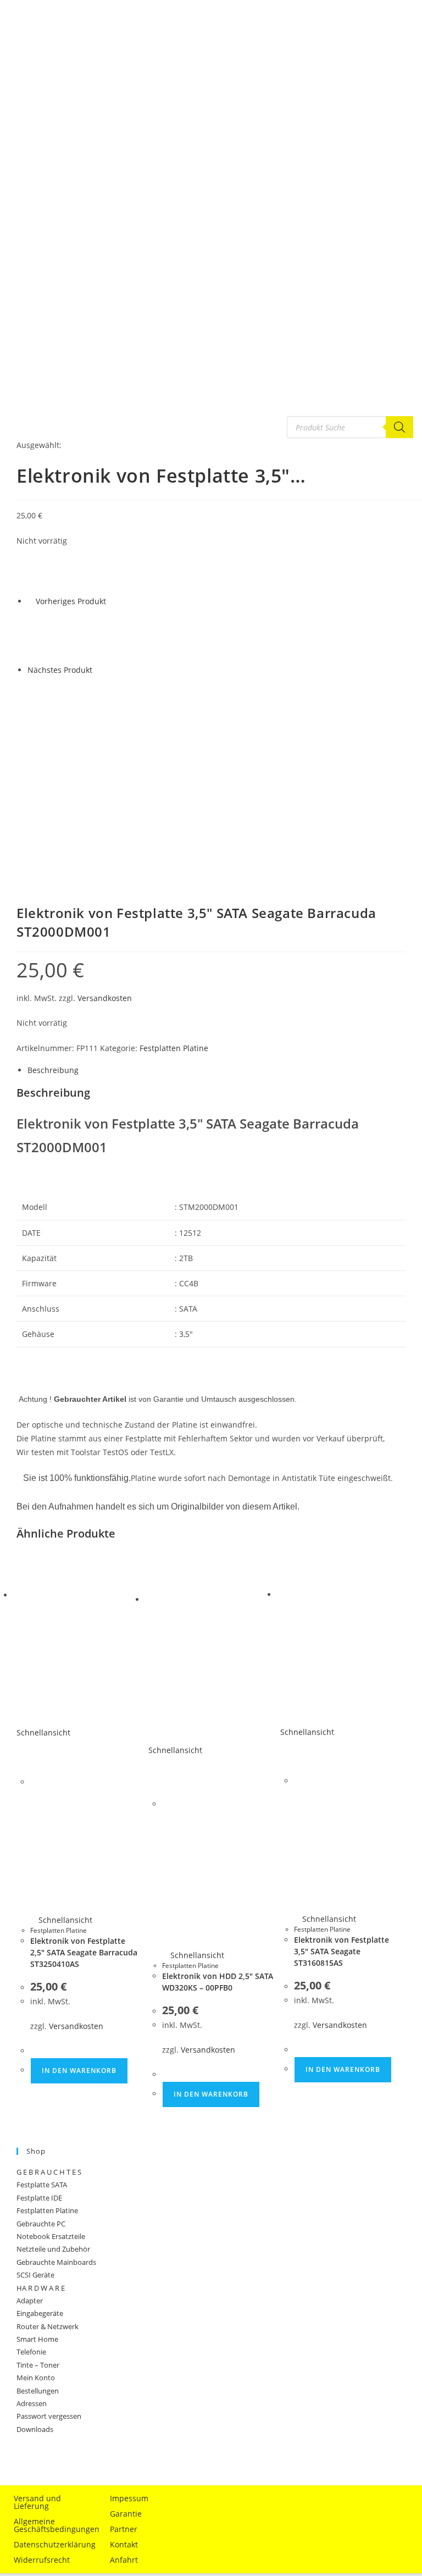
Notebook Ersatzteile (51, 2236)
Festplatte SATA (42, 2185)
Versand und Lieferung (37, 2502)
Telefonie (31, 2352)
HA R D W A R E (41, 2288)
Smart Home (37, 2339)
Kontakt (124, 2544)
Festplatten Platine (174, 1048)
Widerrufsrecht (42, 2560)
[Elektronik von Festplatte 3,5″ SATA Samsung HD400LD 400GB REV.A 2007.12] (55, 635)
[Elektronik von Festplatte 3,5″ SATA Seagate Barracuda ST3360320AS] (55, 703)
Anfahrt (124, 2560)
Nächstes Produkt (60, 670)
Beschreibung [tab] (53, 1070)
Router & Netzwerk (48, 2326)
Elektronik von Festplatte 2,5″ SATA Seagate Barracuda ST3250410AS (84, 1952)
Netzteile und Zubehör (53, 2249)
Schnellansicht (64, 1920)
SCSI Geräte (35, 2275)
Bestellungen (38, 2391)
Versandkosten (105, 998)
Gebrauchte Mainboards (56, 2262)
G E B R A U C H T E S (49, 2172)
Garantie (126, 2514)
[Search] (399, 427)
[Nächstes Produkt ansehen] (98, 670)
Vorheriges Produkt (71, 601)
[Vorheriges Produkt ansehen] (30, 601)
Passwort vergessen (49, 2416)
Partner (124, 2529)
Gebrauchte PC (41, 2224)
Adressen (32, 2403)
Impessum (129, 2498)
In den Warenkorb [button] (79, 2071)
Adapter (30, 2301)
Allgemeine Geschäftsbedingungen (52, 2525)
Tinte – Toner (38, 2365)
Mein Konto (36, 2378)
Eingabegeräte (40, 2313)
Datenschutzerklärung (52, 2544)
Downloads (35, 2429)
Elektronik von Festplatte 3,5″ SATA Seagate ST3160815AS (342, 1951)
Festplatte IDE (39, 2198)
